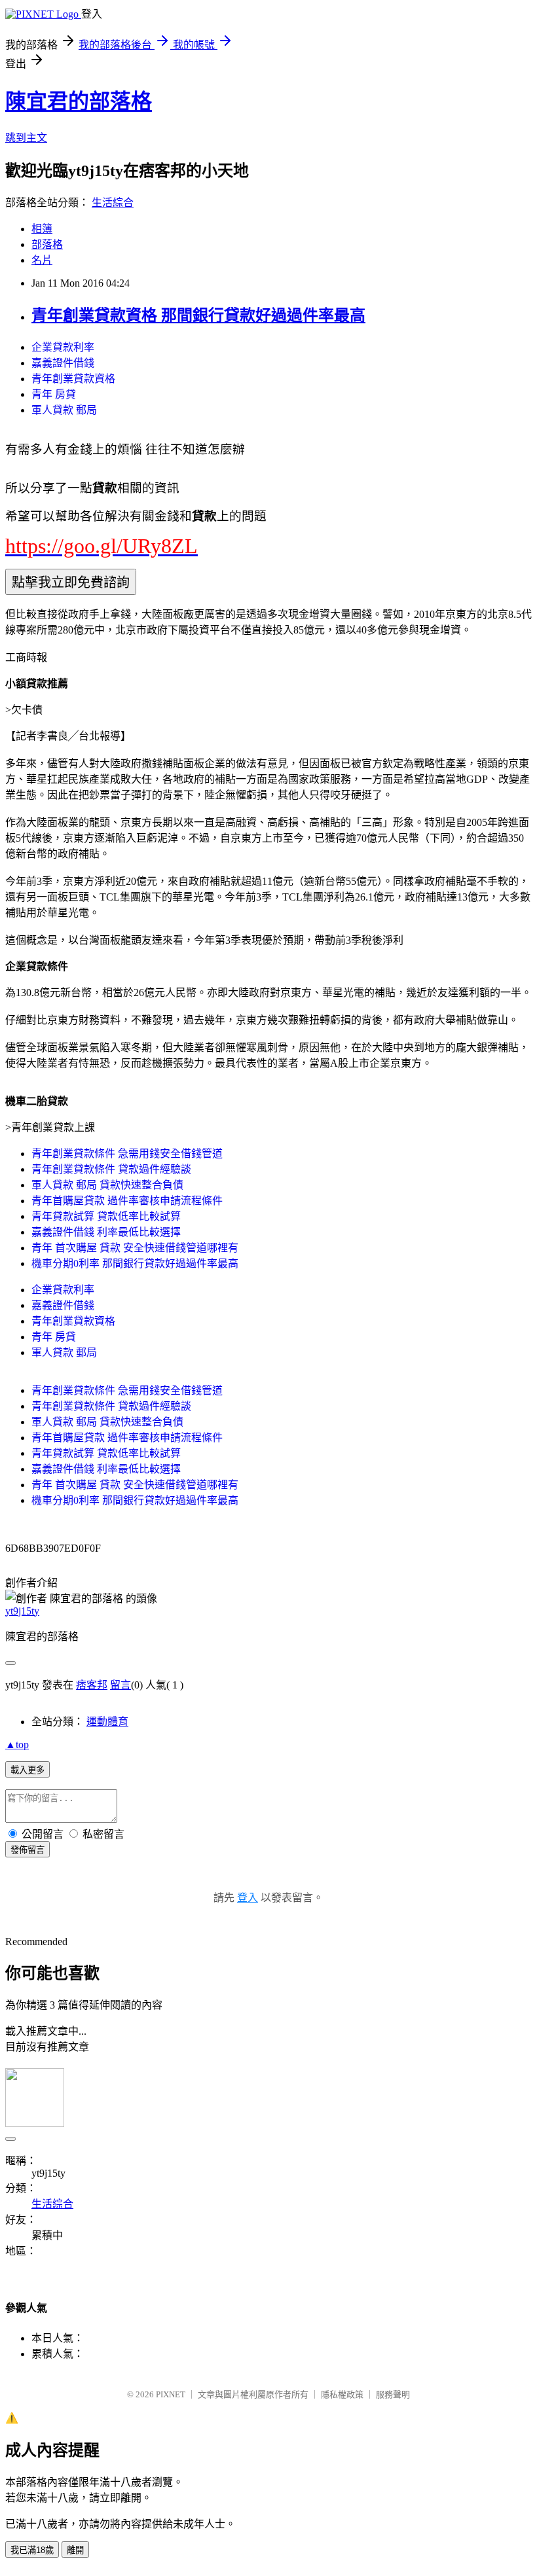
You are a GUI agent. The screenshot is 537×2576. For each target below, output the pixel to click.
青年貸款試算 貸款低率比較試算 (106, 1216)
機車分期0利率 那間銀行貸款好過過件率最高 (135, 1263)
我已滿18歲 (32, 2550)
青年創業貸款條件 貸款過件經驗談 (111, 1169)
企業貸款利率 (63, 347)
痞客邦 (92, 1685)
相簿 (42, 229)
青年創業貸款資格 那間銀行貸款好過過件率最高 (198, 315)
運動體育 (107, 1722)
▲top (17, 1744)
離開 (75, 2550)
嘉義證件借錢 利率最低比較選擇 (106, 1232)
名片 (42, 260)
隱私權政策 (342, 2394)
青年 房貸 (54, 394)
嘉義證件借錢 (63, 363)
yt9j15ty (22, 1611)
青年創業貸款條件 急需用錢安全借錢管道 (127, 1154)
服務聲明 (393, 2394)
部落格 (47, 244)
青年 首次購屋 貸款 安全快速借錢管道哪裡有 (135, 1248)
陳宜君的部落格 (79, 101)
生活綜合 (113, 203)
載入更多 (28, 1770)
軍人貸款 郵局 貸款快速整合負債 (107, 1185)
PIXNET (171, 2394)
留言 (120, 1685)
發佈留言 (28, 1850)
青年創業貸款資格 (73, 379)
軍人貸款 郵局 (64, 410)
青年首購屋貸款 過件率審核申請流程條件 (127, 1201)
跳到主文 (26, 138)
